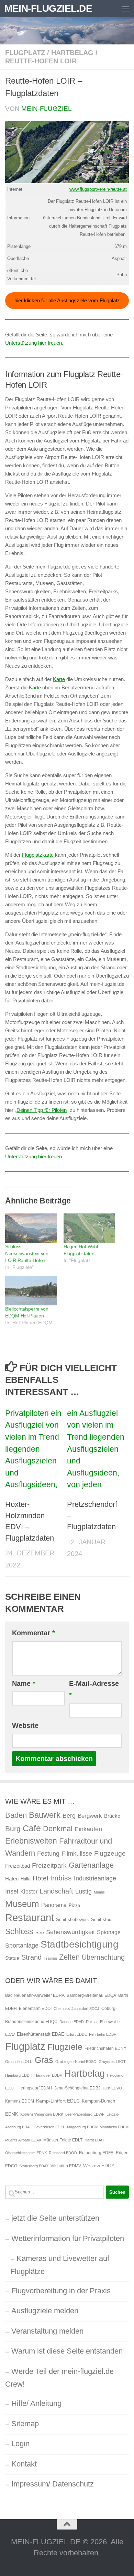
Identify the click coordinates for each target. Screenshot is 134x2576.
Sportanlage (22, 1945)
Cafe (32, 1828)
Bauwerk (45, 1815)
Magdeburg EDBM (82, 2127)
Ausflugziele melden (45, 2311)
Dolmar (92, 2022)
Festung (48, 1854)
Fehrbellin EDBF (103, 2034)
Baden (16, 1815)
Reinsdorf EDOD (63, 2153)
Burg (13, 1829)
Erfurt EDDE (77, 2034)
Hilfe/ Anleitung (36, 2403)
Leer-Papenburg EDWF (85, 2114)
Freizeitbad (18, 1866)
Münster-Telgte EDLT (63, 2140)
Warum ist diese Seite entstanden (67, 2351)
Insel (12, 1891)
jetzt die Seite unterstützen (55, 2218)
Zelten (69, 1957)
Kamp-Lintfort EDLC (58, 2101)
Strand (31, 1957)
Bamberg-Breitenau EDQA (91, 1995)
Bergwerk (90, 1816)
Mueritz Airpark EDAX (23, 2140)
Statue (12, 1958)
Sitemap (25, 2424)
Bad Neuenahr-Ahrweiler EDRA (35, 1995)
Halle (26, 1879)
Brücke (112, 1816)
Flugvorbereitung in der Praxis (61, 2291)
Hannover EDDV (48, 2075)
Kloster (29, 1891)
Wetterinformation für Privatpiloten (68, 2238)
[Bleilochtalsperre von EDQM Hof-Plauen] (31, 1291)
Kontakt (24, 2464)
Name (24, 1683)
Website (25, 1725)
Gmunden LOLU (19, 2062)
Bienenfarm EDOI (35, 2009)
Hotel (40, 1878)
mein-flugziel (47, 109)
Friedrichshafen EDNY (105, 2048)
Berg (69, 1816)
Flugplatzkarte (38, 855)
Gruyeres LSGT (112, 2062)
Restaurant (30, 1917)
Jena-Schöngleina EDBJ (77, 2088)
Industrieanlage (95, 1878)
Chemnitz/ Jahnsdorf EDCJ (76, 2009)
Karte (59, 679)
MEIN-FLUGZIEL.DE (48, 8)
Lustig (83, 1891)
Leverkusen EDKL (50, 2127)
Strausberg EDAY (34, 2166)
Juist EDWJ (112, 2088)
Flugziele (65, 2047)
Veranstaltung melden (47, 2331)
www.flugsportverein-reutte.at (98, 189)
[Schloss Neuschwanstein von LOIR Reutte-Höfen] (31, 1228)
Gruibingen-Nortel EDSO (76, 2062)
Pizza (74, 1905)
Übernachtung (103, 1957)
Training (50, 1958)
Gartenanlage (91, 1865)
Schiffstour (102, 1920)
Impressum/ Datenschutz (53, 2484)
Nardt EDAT (94, 2140)
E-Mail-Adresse (94, 1689)
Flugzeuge (110, 1853)
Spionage (109, 1932)
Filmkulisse (77, 1854)
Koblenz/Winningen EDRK (42, 2114)
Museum (22, 1904)
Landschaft (56, 1891)
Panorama (54, 1905)
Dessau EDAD (72, 2022)
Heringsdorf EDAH (35, 2088)
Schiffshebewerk (72, 1920)
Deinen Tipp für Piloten (42, 1110)
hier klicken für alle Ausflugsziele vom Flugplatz (67, 300)
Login (20, 2444)
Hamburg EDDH (19, 2075)
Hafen (12, 1879)
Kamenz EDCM (20, 2101)
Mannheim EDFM (114, 2127)
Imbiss (61, 1878)
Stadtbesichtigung (80, 1944)
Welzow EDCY (99, 2166)
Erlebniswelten (31, 1841)
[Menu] (125, 9)
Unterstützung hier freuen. (34, 343)
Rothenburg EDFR (96, 2153)
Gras (44, 2060)
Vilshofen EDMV (66, 2166)
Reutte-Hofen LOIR (41, 61)
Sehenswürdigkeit (70, 1932)
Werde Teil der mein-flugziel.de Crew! (59, 2378)
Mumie (99, 1892)
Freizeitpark (49, 1865)
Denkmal (58, 1829)
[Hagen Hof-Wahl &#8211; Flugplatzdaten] (89, 1228)
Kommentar (33, 1633)
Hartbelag (72, 53)
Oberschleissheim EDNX (26, 2153)
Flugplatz (25, 53)
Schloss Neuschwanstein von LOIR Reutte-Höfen (27, 1253)
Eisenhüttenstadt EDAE (41, 2034)
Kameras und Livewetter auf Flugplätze (60, 2265)
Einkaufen (88, 1829)
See (40, 1932)
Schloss (19, 1931)
